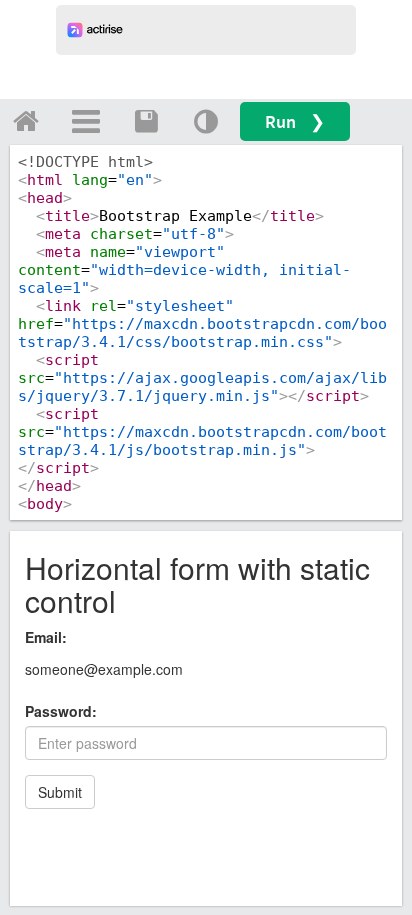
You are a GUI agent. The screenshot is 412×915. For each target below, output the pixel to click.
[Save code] (146, 121)
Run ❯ (295, 121)
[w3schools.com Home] (26, 121)
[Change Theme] (206, 121)
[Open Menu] (86, 121)
